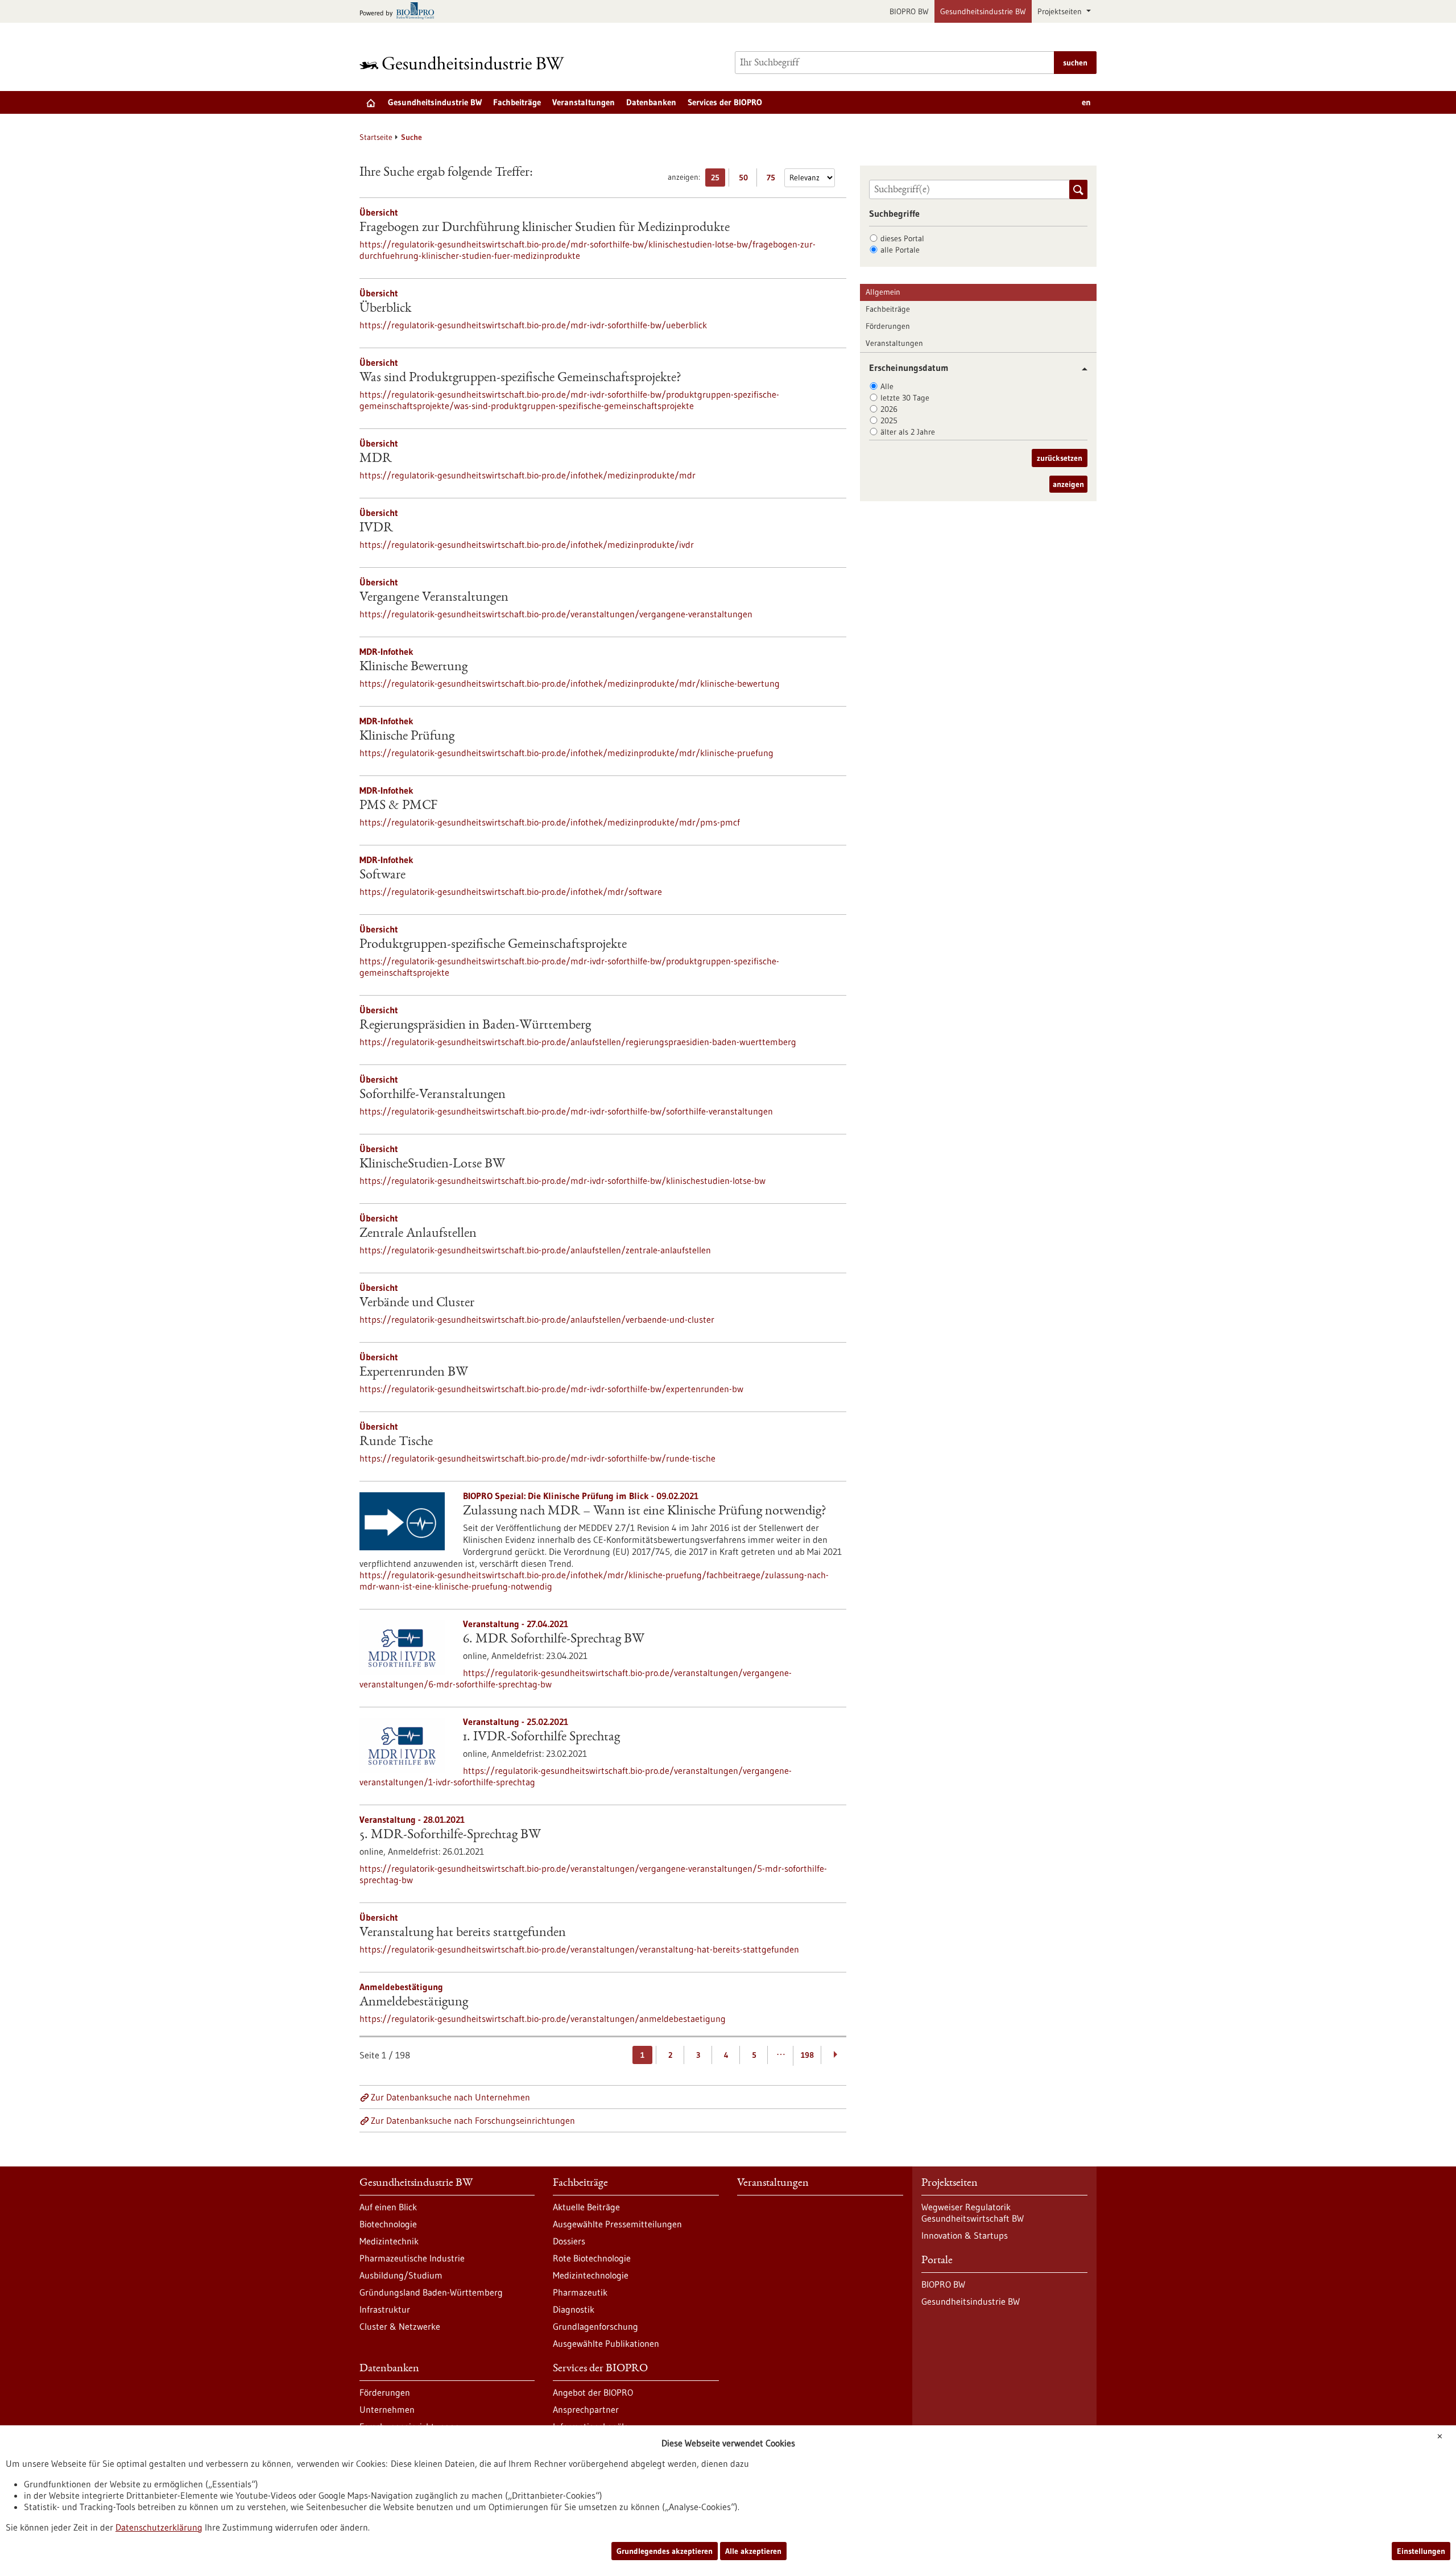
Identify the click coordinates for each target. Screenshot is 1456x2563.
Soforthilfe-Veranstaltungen (433, 1095)
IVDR (376, 529)
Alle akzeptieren (753, 2551)
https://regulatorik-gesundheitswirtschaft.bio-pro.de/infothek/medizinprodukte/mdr (528, 475)
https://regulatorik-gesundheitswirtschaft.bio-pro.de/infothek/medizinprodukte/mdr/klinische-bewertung (570, 683)
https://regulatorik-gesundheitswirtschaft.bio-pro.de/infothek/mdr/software (511, 892)
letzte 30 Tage (905, 398)
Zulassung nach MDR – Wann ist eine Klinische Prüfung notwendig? (645, 1512)
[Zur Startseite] (465, 63)
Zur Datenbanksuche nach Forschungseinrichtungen (473, 2120)
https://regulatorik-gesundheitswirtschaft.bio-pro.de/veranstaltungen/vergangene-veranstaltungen (556, 614)
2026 (889, 409)
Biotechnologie (388, 2224)
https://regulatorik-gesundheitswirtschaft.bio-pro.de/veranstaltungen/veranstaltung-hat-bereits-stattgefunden (579, 1949)
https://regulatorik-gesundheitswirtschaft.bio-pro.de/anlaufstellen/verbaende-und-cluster (537, 1319)
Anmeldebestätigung (414, 2003)
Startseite (376, 137)
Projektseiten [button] (1061, 11)
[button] (1080, 369)
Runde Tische (396, 1442)
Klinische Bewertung (413, 667)
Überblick (385, 309)
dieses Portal (902, 238)
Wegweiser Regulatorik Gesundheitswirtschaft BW (973, 2213)
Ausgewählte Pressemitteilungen (617, 2224)
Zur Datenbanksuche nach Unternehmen (450, 2097)
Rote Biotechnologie (592, 2258)
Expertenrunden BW (414, 1373)
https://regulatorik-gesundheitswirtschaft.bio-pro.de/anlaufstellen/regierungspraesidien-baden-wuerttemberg (578, 1042)
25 (718, 179)
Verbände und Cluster (417, 1303)
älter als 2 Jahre (908, 432)
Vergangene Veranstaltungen (434, 598)
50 (746, 179)
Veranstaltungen (584, 102)
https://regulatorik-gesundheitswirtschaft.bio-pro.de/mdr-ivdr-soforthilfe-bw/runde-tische (537, 1458)
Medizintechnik (389, 2241)
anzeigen (1068, 484)
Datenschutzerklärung (159, 2527)
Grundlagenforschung (595, 2326)
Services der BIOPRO (725, 102)
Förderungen (888, 326)
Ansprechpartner (586, 2409)
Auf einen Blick (388, 2207)
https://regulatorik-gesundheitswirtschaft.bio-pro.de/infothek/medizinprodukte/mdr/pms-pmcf (550, 822)
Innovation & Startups (965, 2235)
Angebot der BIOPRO (593, 2392)
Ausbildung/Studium (401, 2275)
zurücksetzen (1060, 458)
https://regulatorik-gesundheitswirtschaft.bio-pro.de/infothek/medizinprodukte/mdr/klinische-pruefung (566, 753)
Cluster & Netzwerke (400, 2326)
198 (807, 2055)
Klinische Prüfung (407, 737)
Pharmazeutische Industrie (412, 2258)
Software (382, 876)
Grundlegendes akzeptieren (665, 2551)
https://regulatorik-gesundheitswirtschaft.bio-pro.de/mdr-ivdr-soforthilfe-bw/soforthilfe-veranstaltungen (566, 1111)
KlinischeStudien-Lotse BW (432, 1165)
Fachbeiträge (517, 102)
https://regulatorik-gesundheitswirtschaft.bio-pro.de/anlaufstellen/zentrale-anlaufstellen (535, 1250)
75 (774, 179)
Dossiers (569, 2241)
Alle (887, 386)
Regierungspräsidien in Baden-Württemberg (475, 1026)
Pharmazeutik (580, 2292)
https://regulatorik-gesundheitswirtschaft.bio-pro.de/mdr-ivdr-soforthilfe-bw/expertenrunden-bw (551, 1389)
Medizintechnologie (591, 2275)
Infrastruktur (385, 2309)
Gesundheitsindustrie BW (983, 11)
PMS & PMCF (398, 806)
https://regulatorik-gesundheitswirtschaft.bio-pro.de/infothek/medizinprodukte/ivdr (527, 544)
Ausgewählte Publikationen (606, 2343)
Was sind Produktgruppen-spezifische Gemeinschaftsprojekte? (520, 378)
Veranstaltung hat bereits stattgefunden (463, 1933)
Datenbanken (651, 102)
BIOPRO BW (909, 11)
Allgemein (883, 292)
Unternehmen (387, 2409)
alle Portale (900, 250)
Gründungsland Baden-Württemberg (431, 2292)
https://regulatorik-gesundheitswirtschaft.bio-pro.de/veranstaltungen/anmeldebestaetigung (543, 2019)
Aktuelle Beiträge (586, 2207)
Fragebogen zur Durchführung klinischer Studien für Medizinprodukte (545, 228)
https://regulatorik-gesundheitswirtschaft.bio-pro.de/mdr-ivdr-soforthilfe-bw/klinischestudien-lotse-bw (562, 1181)
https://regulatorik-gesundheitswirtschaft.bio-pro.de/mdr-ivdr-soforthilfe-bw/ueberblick (533, 325)
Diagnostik (574, 2309)
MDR (376, 459)
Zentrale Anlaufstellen (418, 1234)
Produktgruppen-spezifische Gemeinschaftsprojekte (493, 945)
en (1086, 102)
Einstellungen (1421, 2551)
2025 (889, 420)
